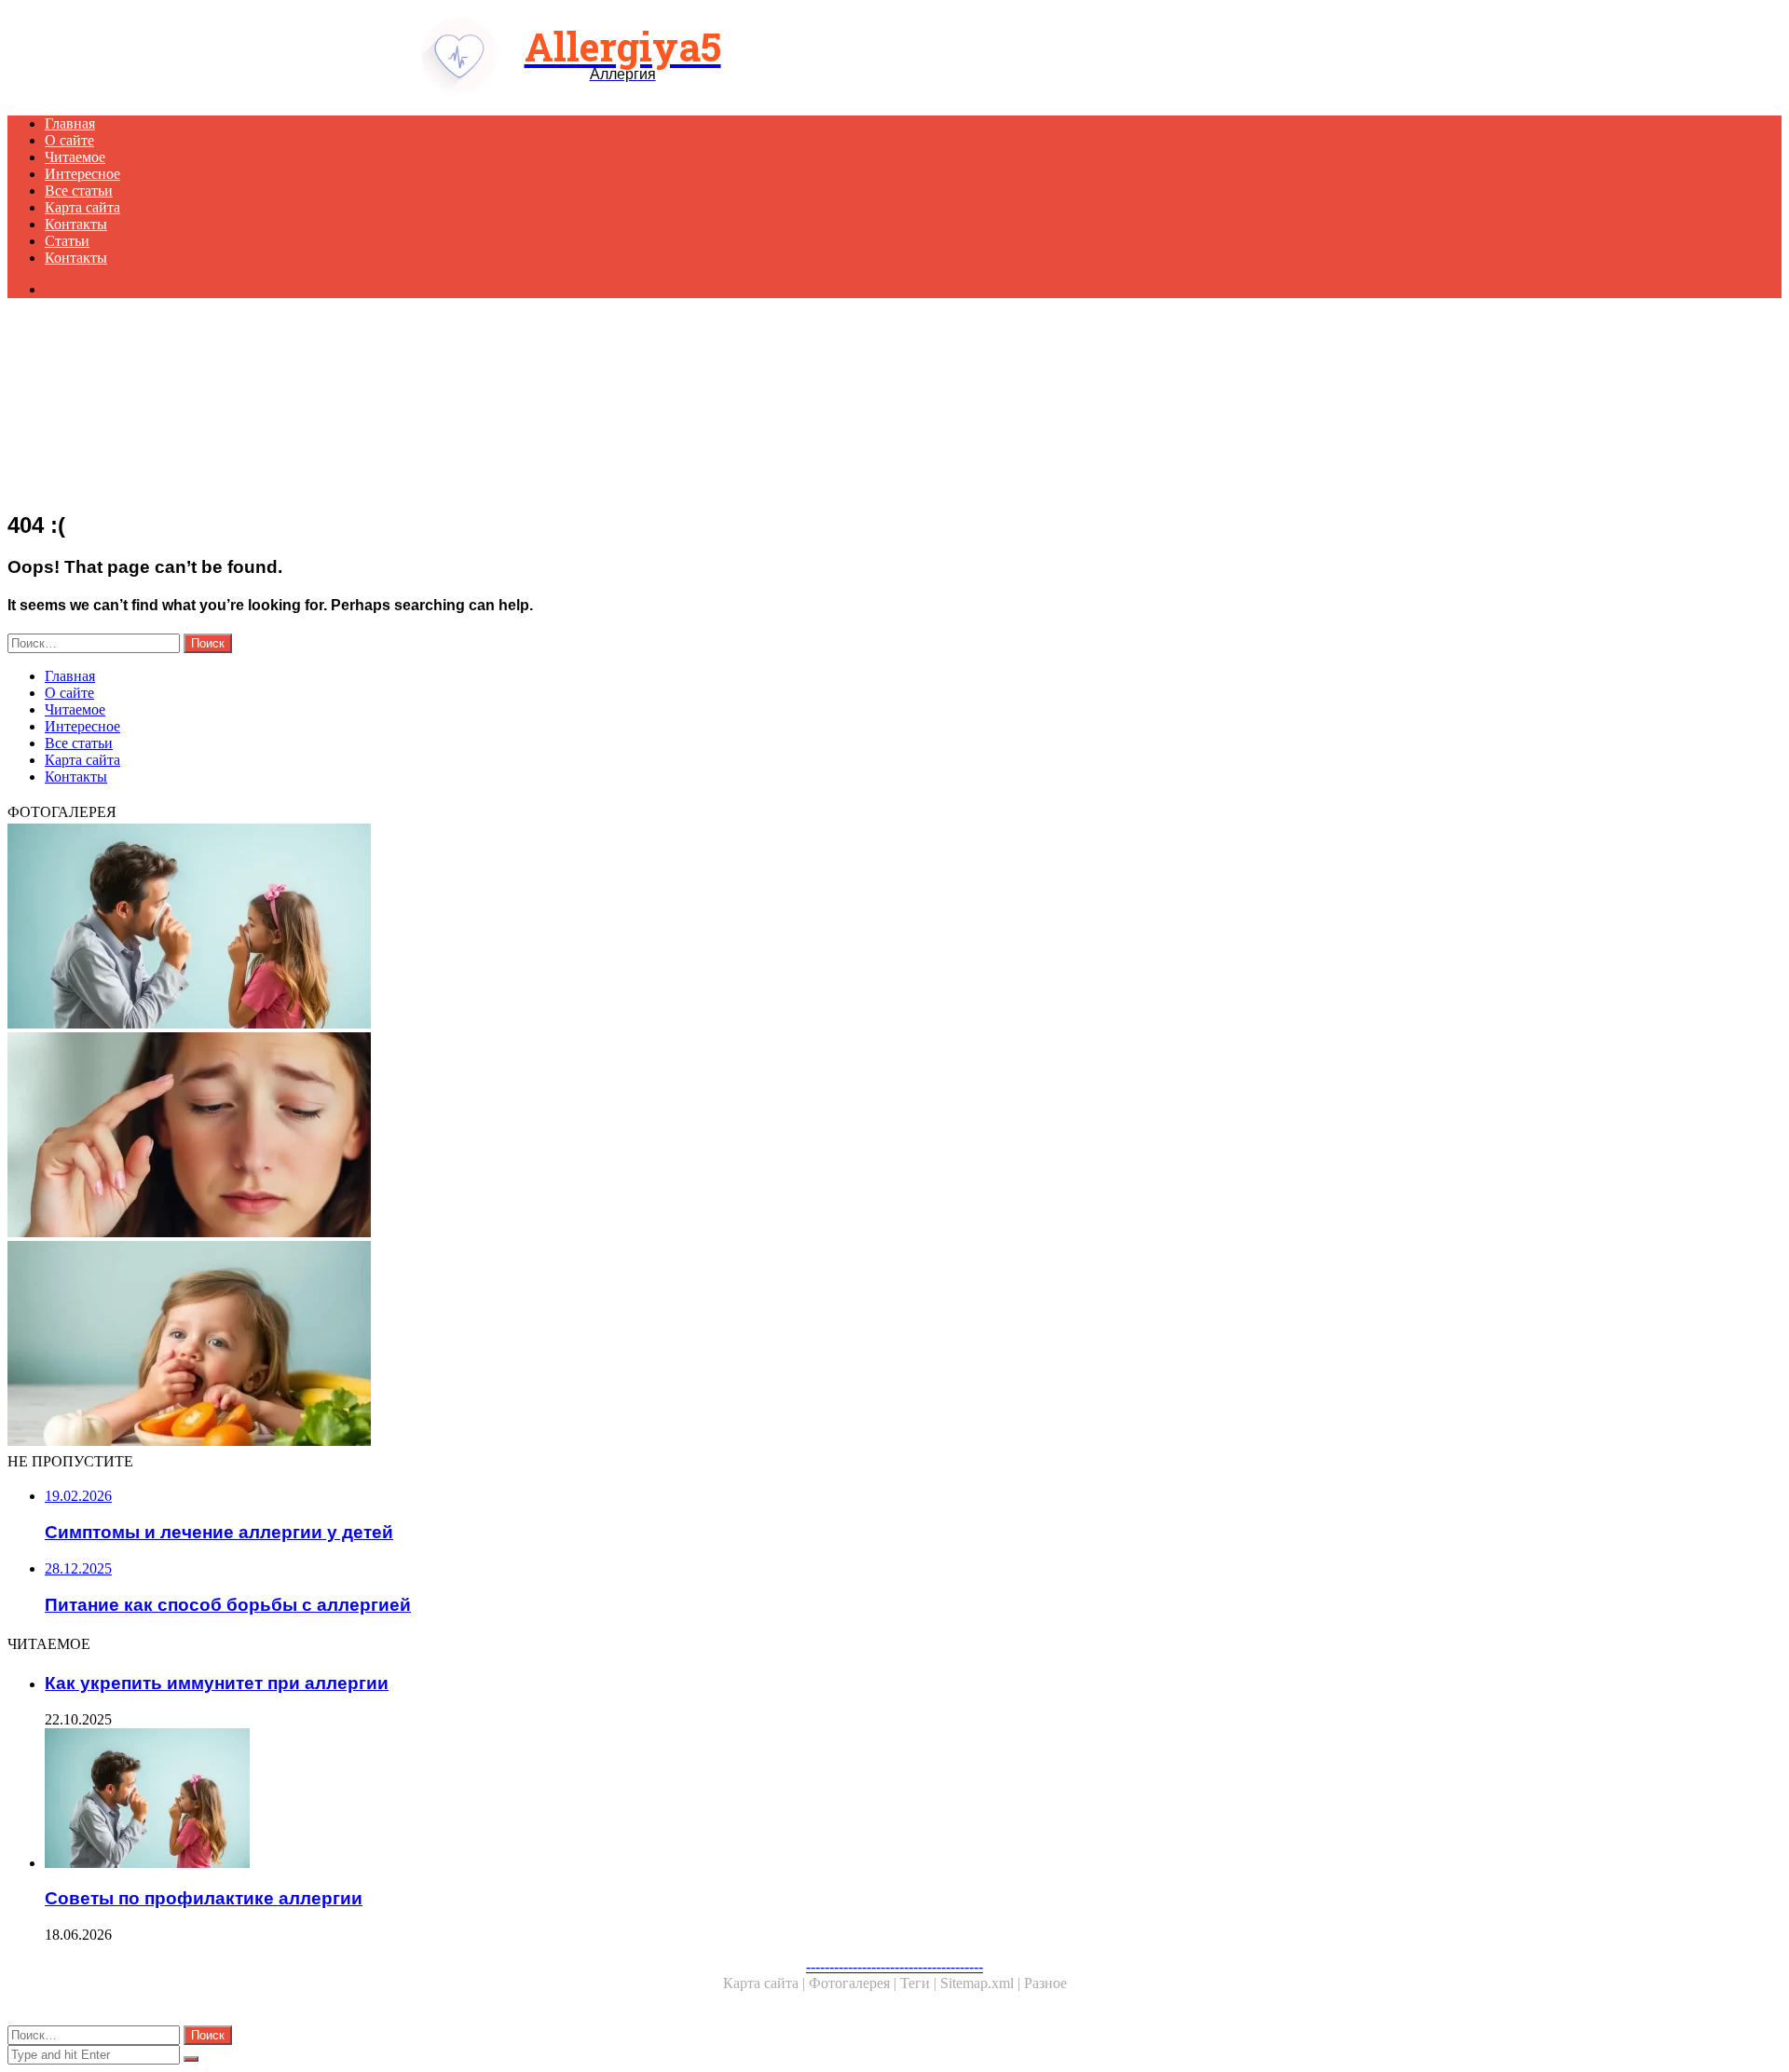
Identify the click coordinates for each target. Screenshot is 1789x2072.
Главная (70, 123)
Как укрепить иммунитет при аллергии (217, 1683)
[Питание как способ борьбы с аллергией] (567, 1345)
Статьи (67, 241)
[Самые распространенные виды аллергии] (567, 1137)
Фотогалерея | (854, 1983)
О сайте (69, 140)
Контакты (76, 224)
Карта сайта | (766, 1983)
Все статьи (79, 191)
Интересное (82, 174)
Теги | (920, 1983)
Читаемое (75, 157)
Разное (1045, 1983)
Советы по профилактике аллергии (204, 1898)
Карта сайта (82, 207)
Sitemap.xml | (982, 1983)
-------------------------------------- (894, 1966)
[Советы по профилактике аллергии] (567, 928)
